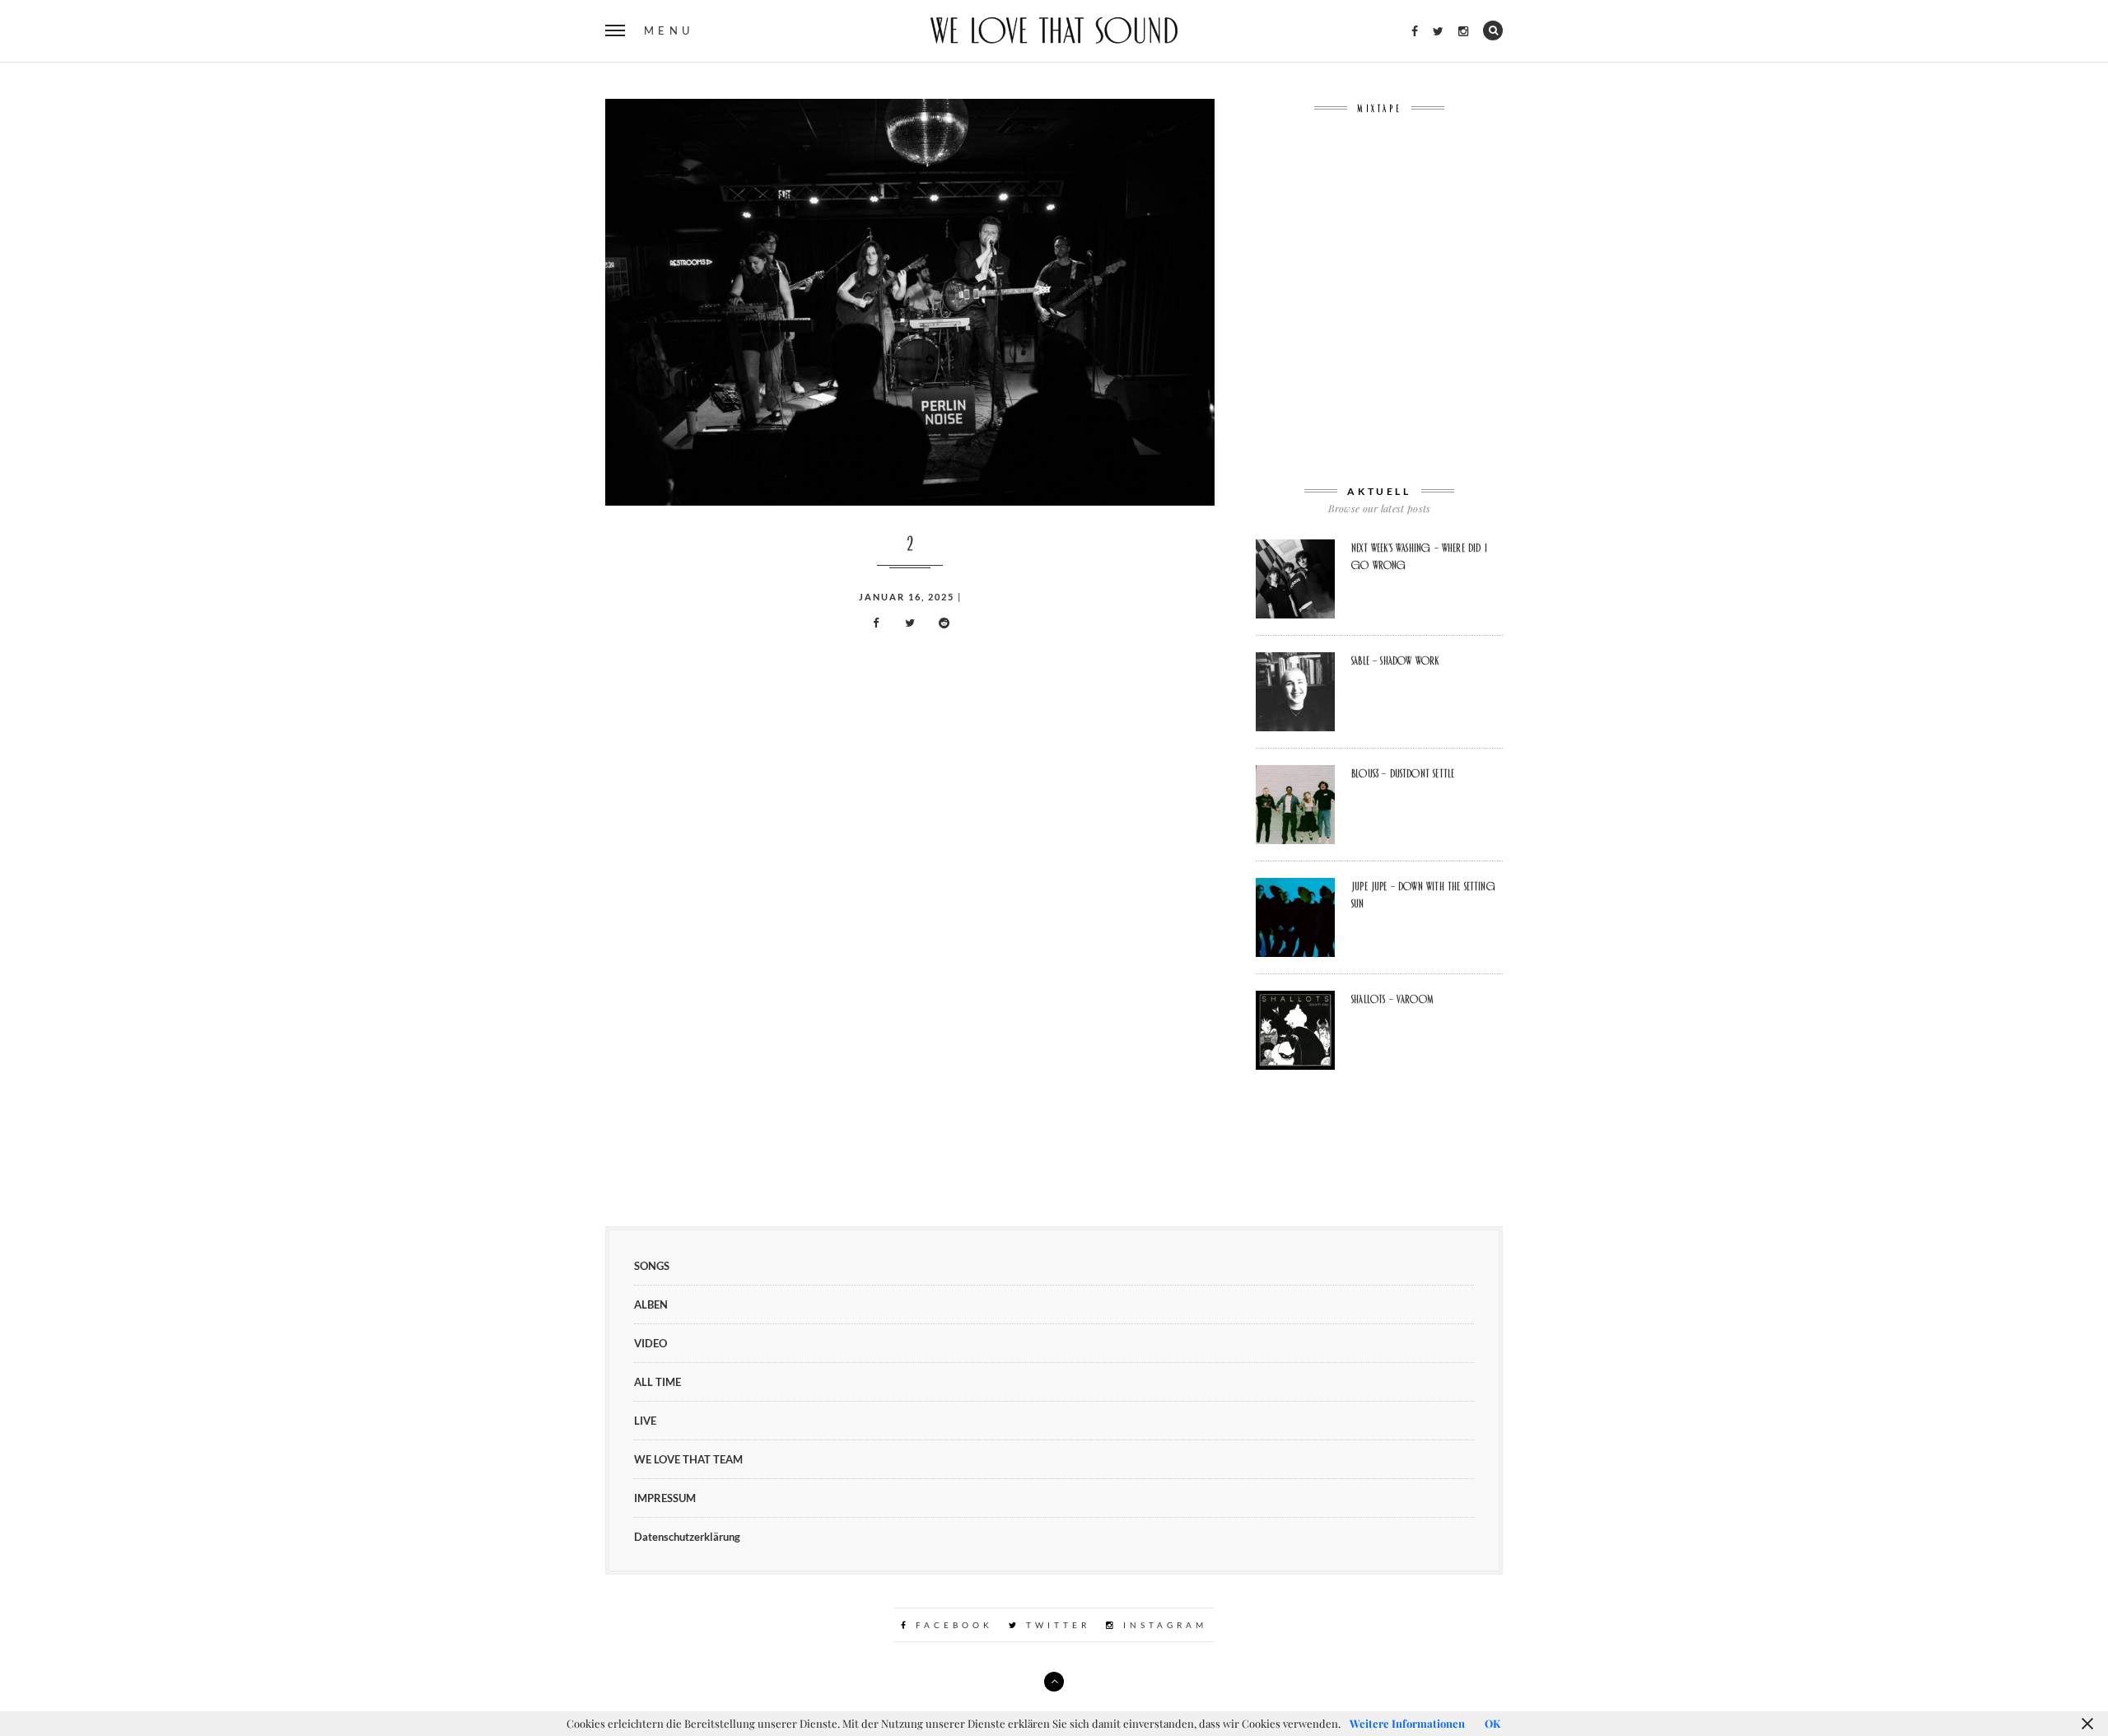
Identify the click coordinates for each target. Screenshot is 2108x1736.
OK (1492, 1723)
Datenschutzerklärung (687, 1537)
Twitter (1055, 1625)
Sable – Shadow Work (1395, 660)
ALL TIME (658, 1382)
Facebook (951, 1625)
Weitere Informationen (1407, 1723)
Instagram (1162, 1625)
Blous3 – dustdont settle (1403, 773)
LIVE (645, 1421)
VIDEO (651, 1343)
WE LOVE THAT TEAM (688, 1459)
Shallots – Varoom (1392, 999)
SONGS (652, 1266)
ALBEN (651, 1304)
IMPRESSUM (665, 1498)
